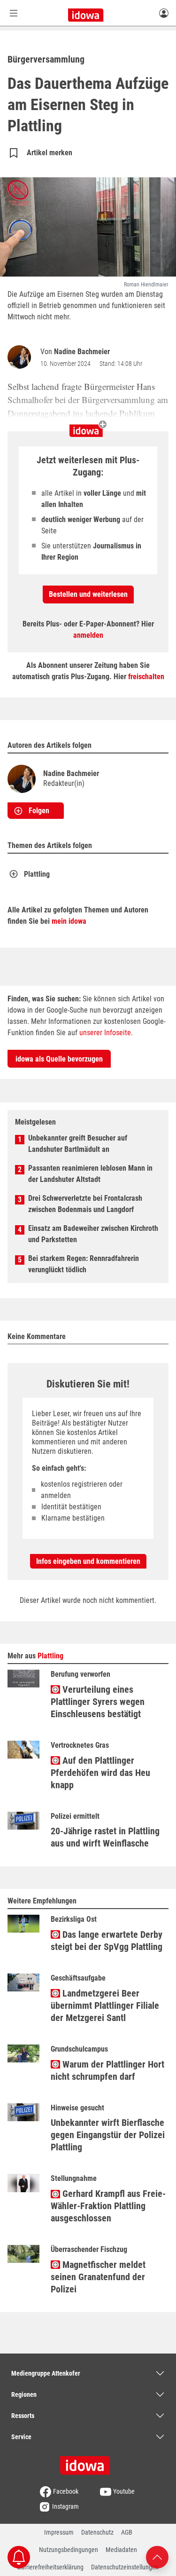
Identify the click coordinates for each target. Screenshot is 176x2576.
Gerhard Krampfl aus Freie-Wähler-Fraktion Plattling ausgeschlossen (108, 2206)
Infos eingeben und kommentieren (88, 1561)
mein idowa (69, 921)
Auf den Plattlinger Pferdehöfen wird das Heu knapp (100, 1773)
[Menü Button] (14, 13)
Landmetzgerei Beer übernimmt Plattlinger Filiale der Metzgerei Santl (105, 2005)
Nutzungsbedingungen (69, 2550)
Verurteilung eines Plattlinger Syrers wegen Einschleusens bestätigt (98, 1702)
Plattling (37, 874)
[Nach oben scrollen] (157, 2556)
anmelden (88, 635)
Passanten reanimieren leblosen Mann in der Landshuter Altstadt (90, 1174)
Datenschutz (97, 2532)
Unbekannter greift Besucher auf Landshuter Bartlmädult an (78, 1144)
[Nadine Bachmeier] (21, 357)
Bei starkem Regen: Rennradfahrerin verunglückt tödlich (84, 1264)
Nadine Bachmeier (82, 352)
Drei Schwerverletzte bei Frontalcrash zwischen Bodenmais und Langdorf (85, 1204)
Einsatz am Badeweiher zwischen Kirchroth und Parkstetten (93, 1234)
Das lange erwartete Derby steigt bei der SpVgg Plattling (107, 1941)
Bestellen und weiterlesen (88, 594)
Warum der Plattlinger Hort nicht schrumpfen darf (107, 2070)
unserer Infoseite (105, 1033)
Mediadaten (121, 2550)
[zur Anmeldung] (164, 13)
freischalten (146, 677)
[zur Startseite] (88, 2462)
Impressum (59, 2532)
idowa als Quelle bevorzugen (59, 1059)
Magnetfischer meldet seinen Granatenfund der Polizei (98, 2277)
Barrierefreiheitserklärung (50, 2567)
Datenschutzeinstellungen (125, 2567)
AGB (127, 2532)
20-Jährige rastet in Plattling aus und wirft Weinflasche (105, 1837)
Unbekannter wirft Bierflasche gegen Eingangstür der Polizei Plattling (108, 2135)
